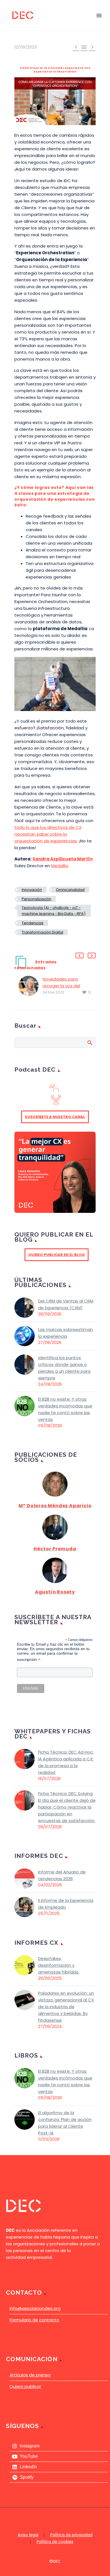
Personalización (37, 899)
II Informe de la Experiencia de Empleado (66, 1904)
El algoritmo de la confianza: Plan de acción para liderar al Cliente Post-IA (65, 2123)
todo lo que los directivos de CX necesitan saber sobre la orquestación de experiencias (48, 834)
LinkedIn (28, 2467)
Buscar (90, 1043)
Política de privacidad (71, 2535)
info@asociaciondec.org (35, 2308)
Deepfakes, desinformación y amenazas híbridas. (59, 1965)
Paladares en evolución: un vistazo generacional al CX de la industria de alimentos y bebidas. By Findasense (66, 2007)
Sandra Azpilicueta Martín (62, 859)
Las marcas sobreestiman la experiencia (65, 1333)
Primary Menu (99, 16)
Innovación (32, 890)
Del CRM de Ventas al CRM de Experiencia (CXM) (66, 1304)
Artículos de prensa (30, 2375)
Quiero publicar (25, 2386)
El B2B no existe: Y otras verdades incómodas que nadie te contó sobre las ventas (65, 1409)
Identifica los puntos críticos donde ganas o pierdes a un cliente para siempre (64, 1368)
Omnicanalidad (70, 890)
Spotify (27, 2477)
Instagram (30, 2446)
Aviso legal (28, 2535)
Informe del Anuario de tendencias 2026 (62, 1875)
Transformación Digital (42, 932)
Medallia (60, 866)
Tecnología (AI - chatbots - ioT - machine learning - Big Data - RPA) (54, 911)
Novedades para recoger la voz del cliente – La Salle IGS (64, 986)
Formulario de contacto (34, 2320)
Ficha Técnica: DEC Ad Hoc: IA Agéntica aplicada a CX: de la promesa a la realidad (66, 1762)
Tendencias (33, 923)
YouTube (29, 2456)
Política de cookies (55, 2542)
